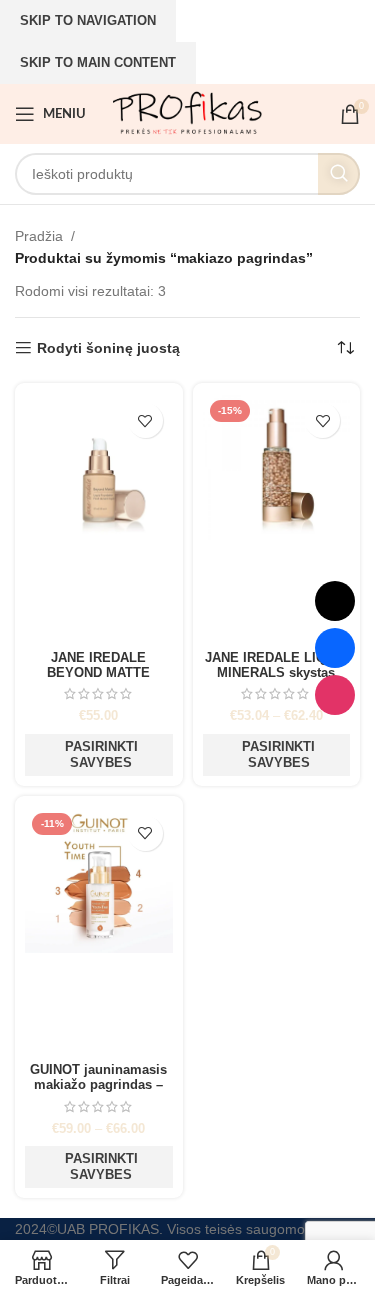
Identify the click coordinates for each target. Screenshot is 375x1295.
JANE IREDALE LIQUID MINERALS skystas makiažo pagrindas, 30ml (276, 680)
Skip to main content (98, 62)
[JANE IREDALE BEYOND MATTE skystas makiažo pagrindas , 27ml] (99, 518)
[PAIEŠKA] (339, 174)
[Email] (335, 601)
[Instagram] (335, 695)
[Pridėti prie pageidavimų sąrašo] (145, 420)
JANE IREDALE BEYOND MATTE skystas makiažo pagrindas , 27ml (99, 680)
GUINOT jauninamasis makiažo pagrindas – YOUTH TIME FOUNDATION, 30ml (98, 1092)
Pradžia (39, 236)
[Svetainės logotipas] (187, 113)
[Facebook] (335, 648)
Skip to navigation (88, 20)
